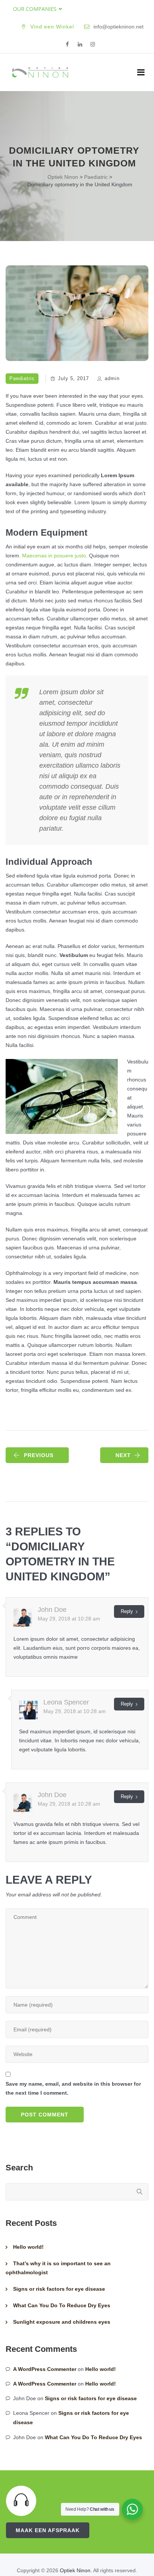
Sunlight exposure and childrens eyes (62, 2322)
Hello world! (28, 2247)
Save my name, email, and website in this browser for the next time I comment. (73, 2088)
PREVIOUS (39, 1455)
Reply (127, 1611)
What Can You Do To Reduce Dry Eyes (62, 2305)
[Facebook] (67, 45)
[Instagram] (93, 45)
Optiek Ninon (75, 2570)
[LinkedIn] (80, 45)
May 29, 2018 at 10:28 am (69, 1619)
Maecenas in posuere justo (54, 556)
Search (19, 2168)
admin (112, 378)
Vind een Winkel (52, 27)
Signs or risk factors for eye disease (59, 2289)
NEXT (123, 1455)
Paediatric (22, 378)
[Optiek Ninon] (40, 72)
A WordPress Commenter (45, 2369)
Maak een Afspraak (48, 2530)
